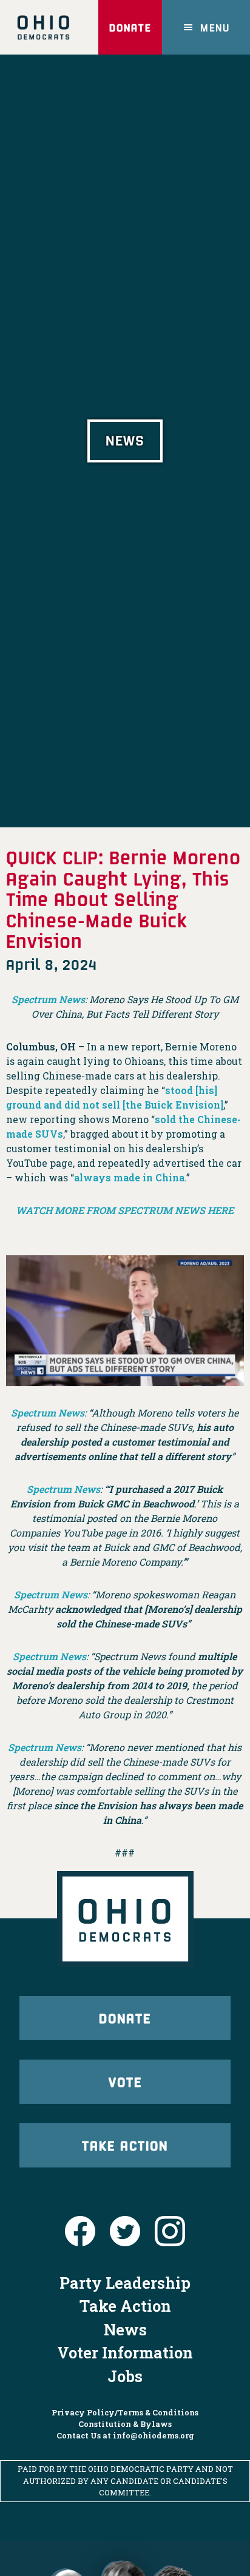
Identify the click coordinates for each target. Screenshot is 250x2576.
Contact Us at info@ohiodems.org (125, 2435)
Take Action (125, 2145)
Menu (215, 27)
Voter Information (125, 2352)
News (125, 2329)
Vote (125, 2081)
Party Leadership (125, 2283)
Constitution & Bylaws (125, 2424)
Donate (130, 27)
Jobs (125, 2376)
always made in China (129, 1177)
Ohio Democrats (43, 27)
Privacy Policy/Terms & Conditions (125, 2412)
